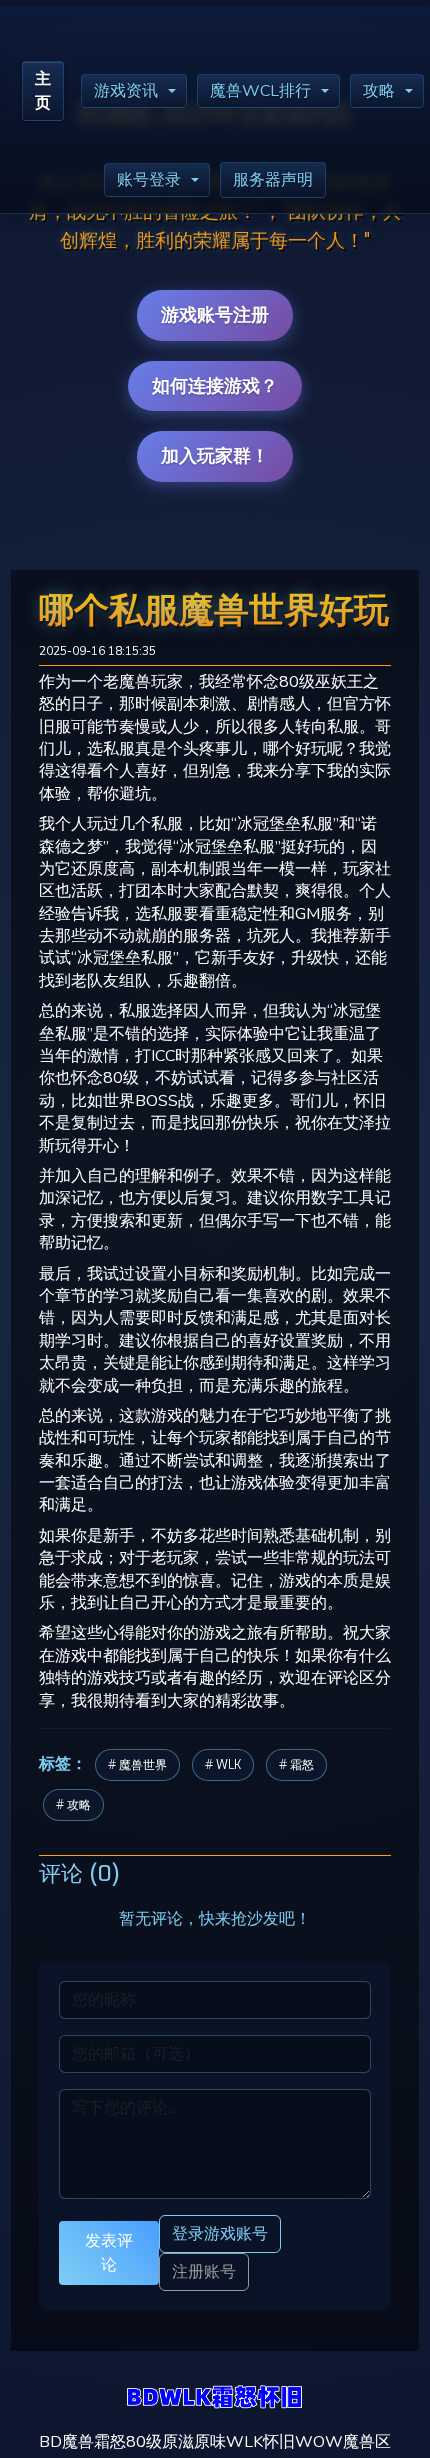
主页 (43, 91)
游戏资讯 (126, 91)
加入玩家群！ (215, 456)
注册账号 (204, 2272)
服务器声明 (273, 180)
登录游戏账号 (220, 2233)
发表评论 (109, 2252)
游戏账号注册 (215, 315)
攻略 (379, 91)
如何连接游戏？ (215, 386)
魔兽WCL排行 (260, 91)
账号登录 (149, 180)
